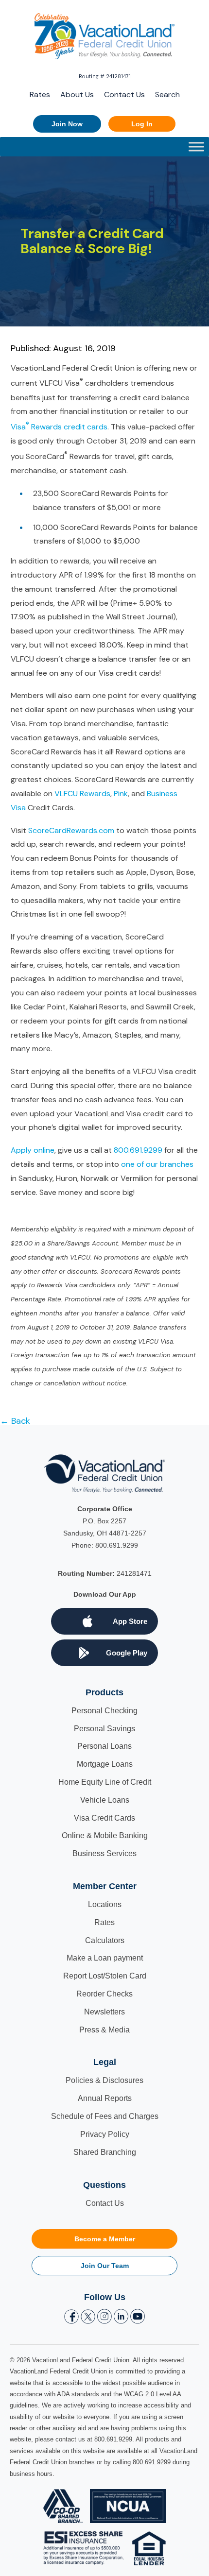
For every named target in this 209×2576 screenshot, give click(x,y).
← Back (15, 1421)
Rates (40, 94)
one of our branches (157, 1164)
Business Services (104, 1853)
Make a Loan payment (105, 1958)
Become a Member (105, 2239)
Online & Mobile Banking (105, 1835)
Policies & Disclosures (104, 2080)
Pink (121, 793)
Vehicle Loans (105, 1800)
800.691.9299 (138, 1150)
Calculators (105, 1940)
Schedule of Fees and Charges (105, 2116)
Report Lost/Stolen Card (105, 1976)
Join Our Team (105, 2266)
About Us (77, 94)
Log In (142, 124)
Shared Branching (105, 2152)
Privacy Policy (105, 2134)
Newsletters (104, 2012)
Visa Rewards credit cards (59, 427)
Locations (105, 1904)
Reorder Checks (104, 1994)
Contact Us (124, 94)
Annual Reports (105, 2098)
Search (167, 94)
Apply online (33, 1150)
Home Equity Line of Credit (105, 1782)
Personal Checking (104, 1711)
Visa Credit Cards (104, 1818)
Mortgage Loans (105, 1764)
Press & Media (104, 2030)
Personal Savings (104, 1729)
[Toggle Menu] (196, 147)
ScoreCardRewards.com (71, 830)
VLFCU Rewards (82, 793)
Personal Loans (104, 1746)
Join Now (67, 124)
